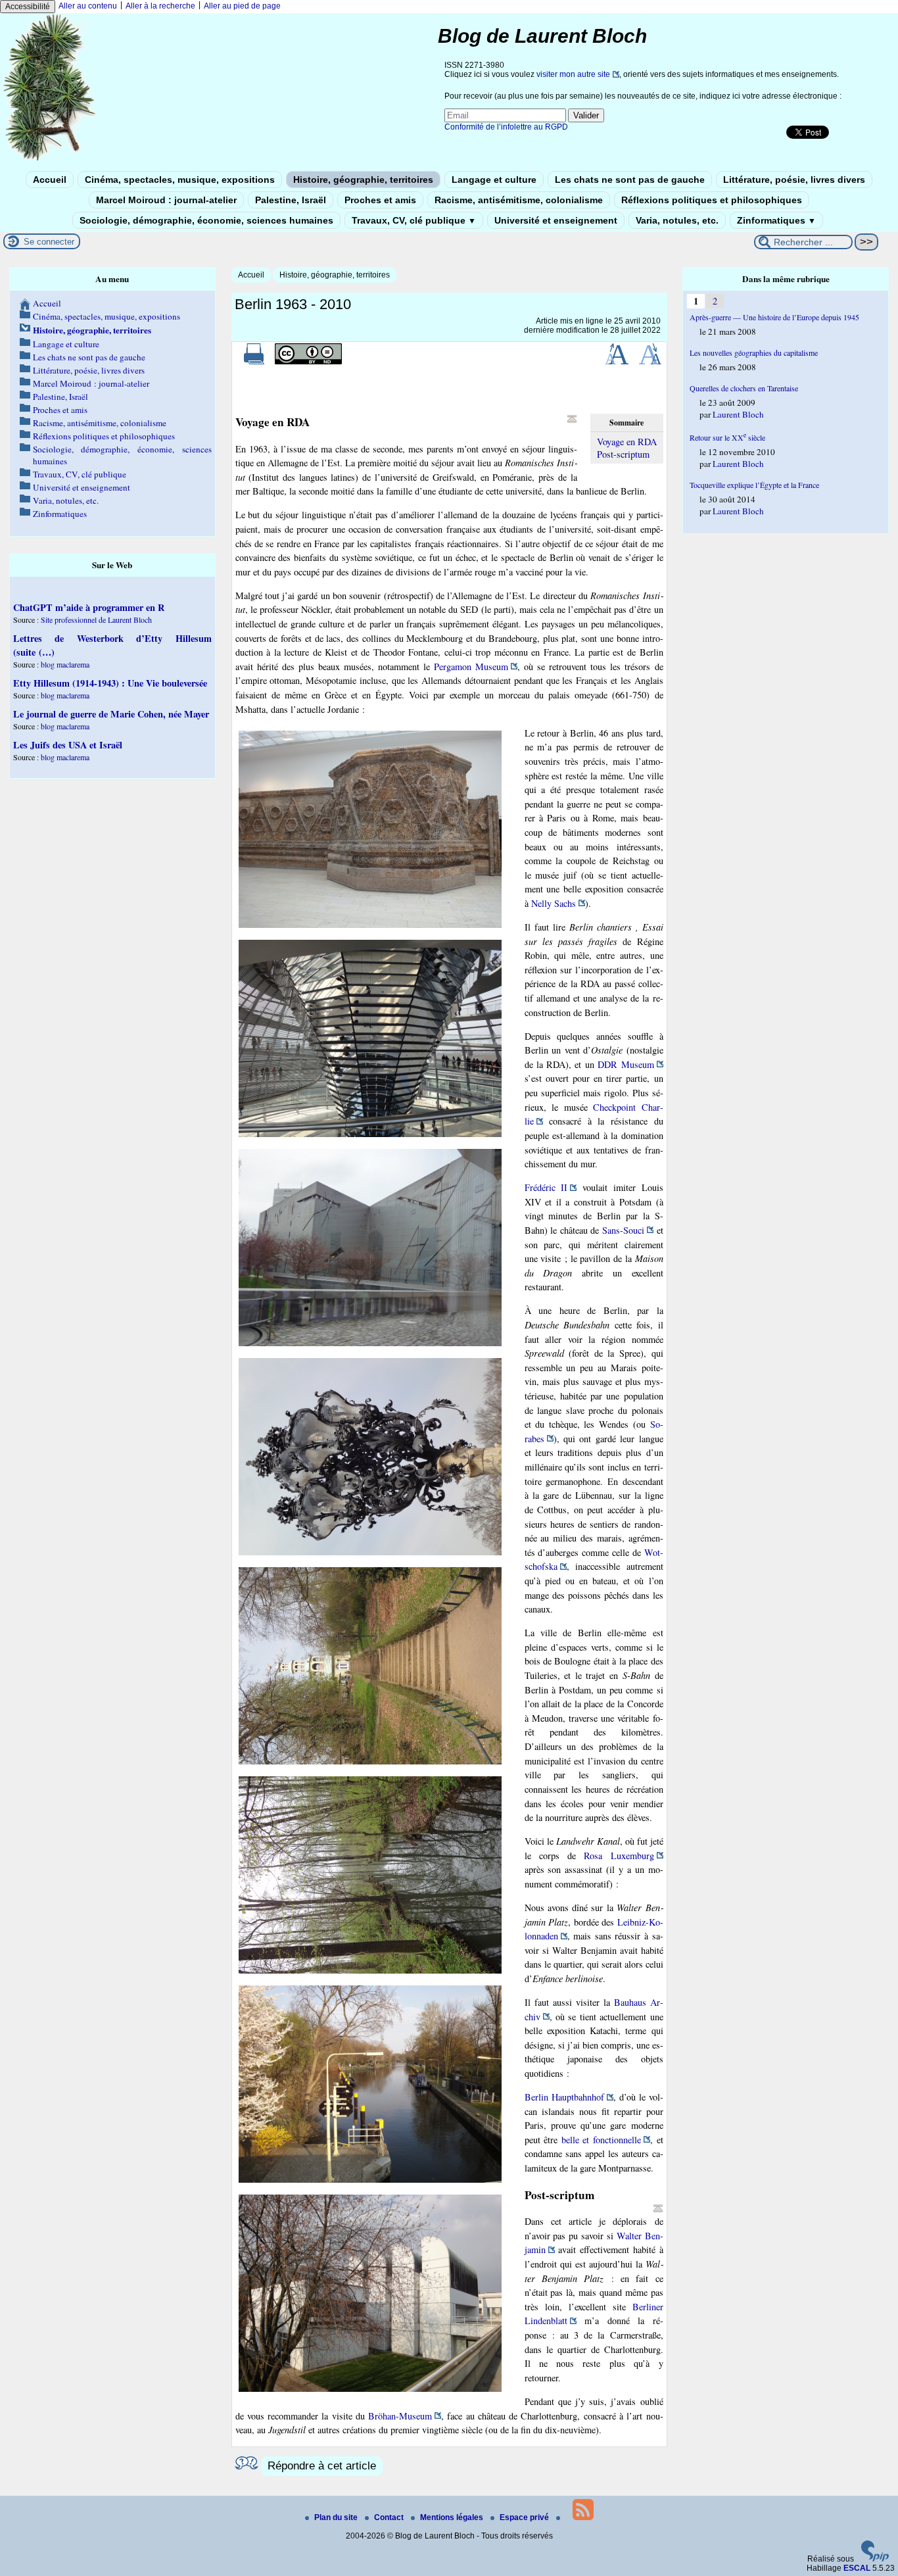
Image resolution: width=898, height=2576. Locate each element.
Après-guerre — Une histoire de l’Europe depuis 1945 (774, 317)
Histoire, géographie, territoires (363, 180)
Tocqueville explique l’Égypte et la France (754, 485)
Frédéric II (546, 1187)
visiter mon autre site (573, 74)
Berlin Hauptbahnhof (564, 2097)
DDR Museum (626, 1064)
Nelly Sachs (554, 903)
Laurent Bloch (738, 414)
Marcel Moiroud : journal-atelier (166, 200)
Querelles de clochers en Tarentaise (744, 388)
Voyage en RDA (627, 442)
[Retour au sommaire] (572, 419)
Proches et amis (380, 200)
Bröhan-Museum (400, 2416)
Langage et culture (494, 180)
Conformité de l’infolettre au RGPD (506, 127)
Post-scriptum (623, 454)
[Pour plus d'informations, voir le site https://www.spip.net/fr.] (875, 2559)
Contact (390, 2517)
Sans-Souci (623, 1230)
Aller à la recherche (160, 6)
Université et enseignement (556, 220)
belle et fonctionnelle (601, 2140)
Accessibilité (28, 7)
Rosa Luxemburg (619, 1856)
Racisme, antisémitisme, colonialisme (519, 200)
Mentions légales (453, 2517)
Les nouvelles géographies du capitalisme (754, 352)
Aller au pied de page (242, 6)
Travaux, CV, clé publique (414, 220)
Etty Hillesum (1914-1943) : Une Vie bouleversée (110, 683)
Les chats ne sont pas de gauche (630, 180)
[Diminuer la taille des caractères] (650, 362)
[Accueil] (50, 160)
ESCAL (857, 2568)
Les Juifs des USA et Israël (68, 745)
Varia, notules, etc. (677, 220)
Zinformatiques (776, 220)
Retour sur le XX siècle (727, 437)
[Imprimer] (254, 362)
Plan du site (337, 2517)
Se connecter (49, 242)
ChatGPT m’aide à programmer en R (89, 607)
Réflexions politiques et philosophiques (712, 200)
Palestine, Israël (291, 200)
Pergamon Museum (471, 667)
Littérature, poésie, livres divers (794, 180)
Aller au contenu (88, 6)
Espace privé (525, 2517)
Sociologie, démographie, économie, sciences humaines (206, 220)
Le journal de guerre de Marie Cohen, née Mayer (111, 714)
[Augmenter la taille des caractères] (617, 362)
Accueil (50, 180)
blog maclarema (65, 664)
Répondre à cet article (322, 2466)
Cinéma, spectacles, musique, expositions (180, 180)
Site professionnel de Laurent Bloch (96, 620)
